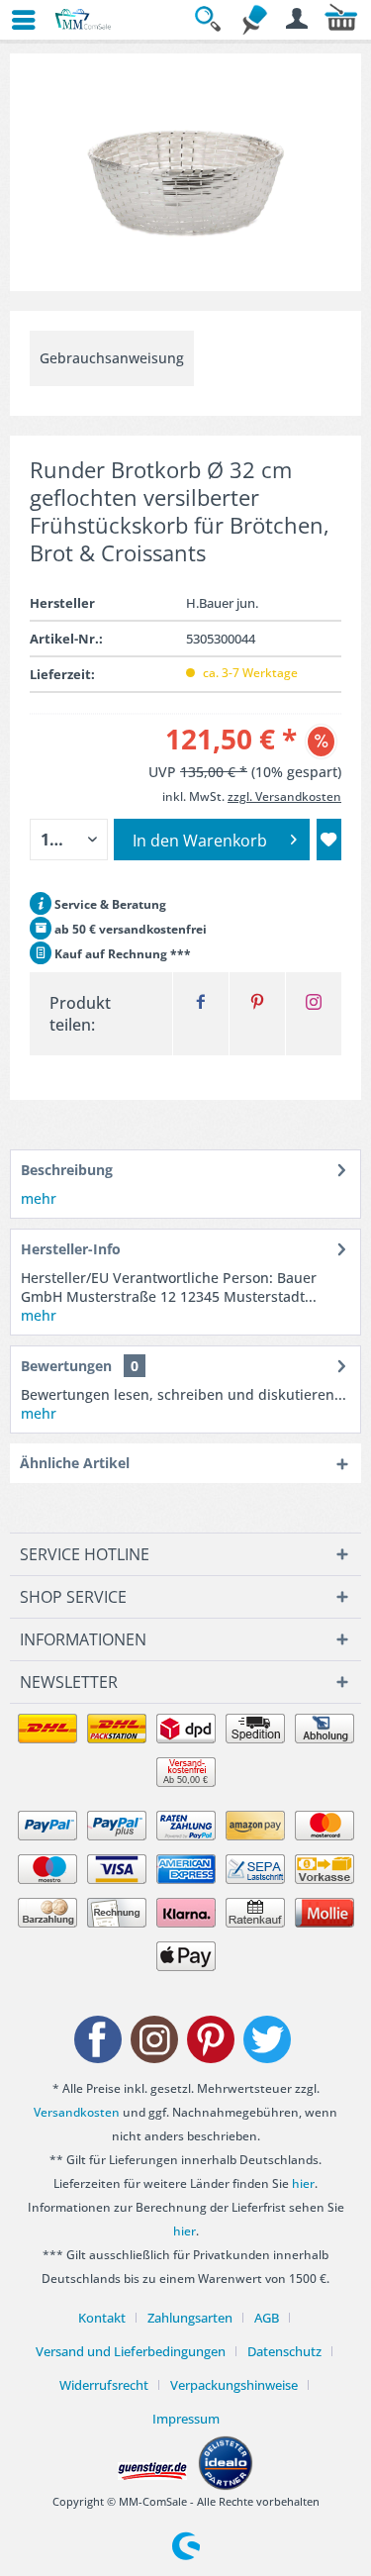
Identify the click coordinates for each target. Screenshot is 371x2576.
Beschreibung (67, 1170)
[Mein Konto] (298, 20)
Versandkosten (77, 2112)
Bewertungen (66, 1366)
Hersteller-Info (71, 1249)
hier (303, 2183)
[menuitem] (15, 20)
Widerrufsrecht (104, 2385)
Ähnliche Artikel (75, 1463)
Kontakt (102, 2318)
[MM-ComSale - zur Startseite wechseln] (84, 20)
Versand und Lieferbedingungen (131, 2351)
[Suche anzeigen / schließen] (211, 20)
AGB (267, 2318)
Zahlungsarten (190, 2318)
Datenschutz (284, 2351)
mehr (39, 1198)
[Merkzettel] (254, 20)
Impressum (186, 2419)
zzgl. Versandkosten (284, 796)
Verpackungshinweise (234, 2385)
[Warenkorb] (341, 20)
